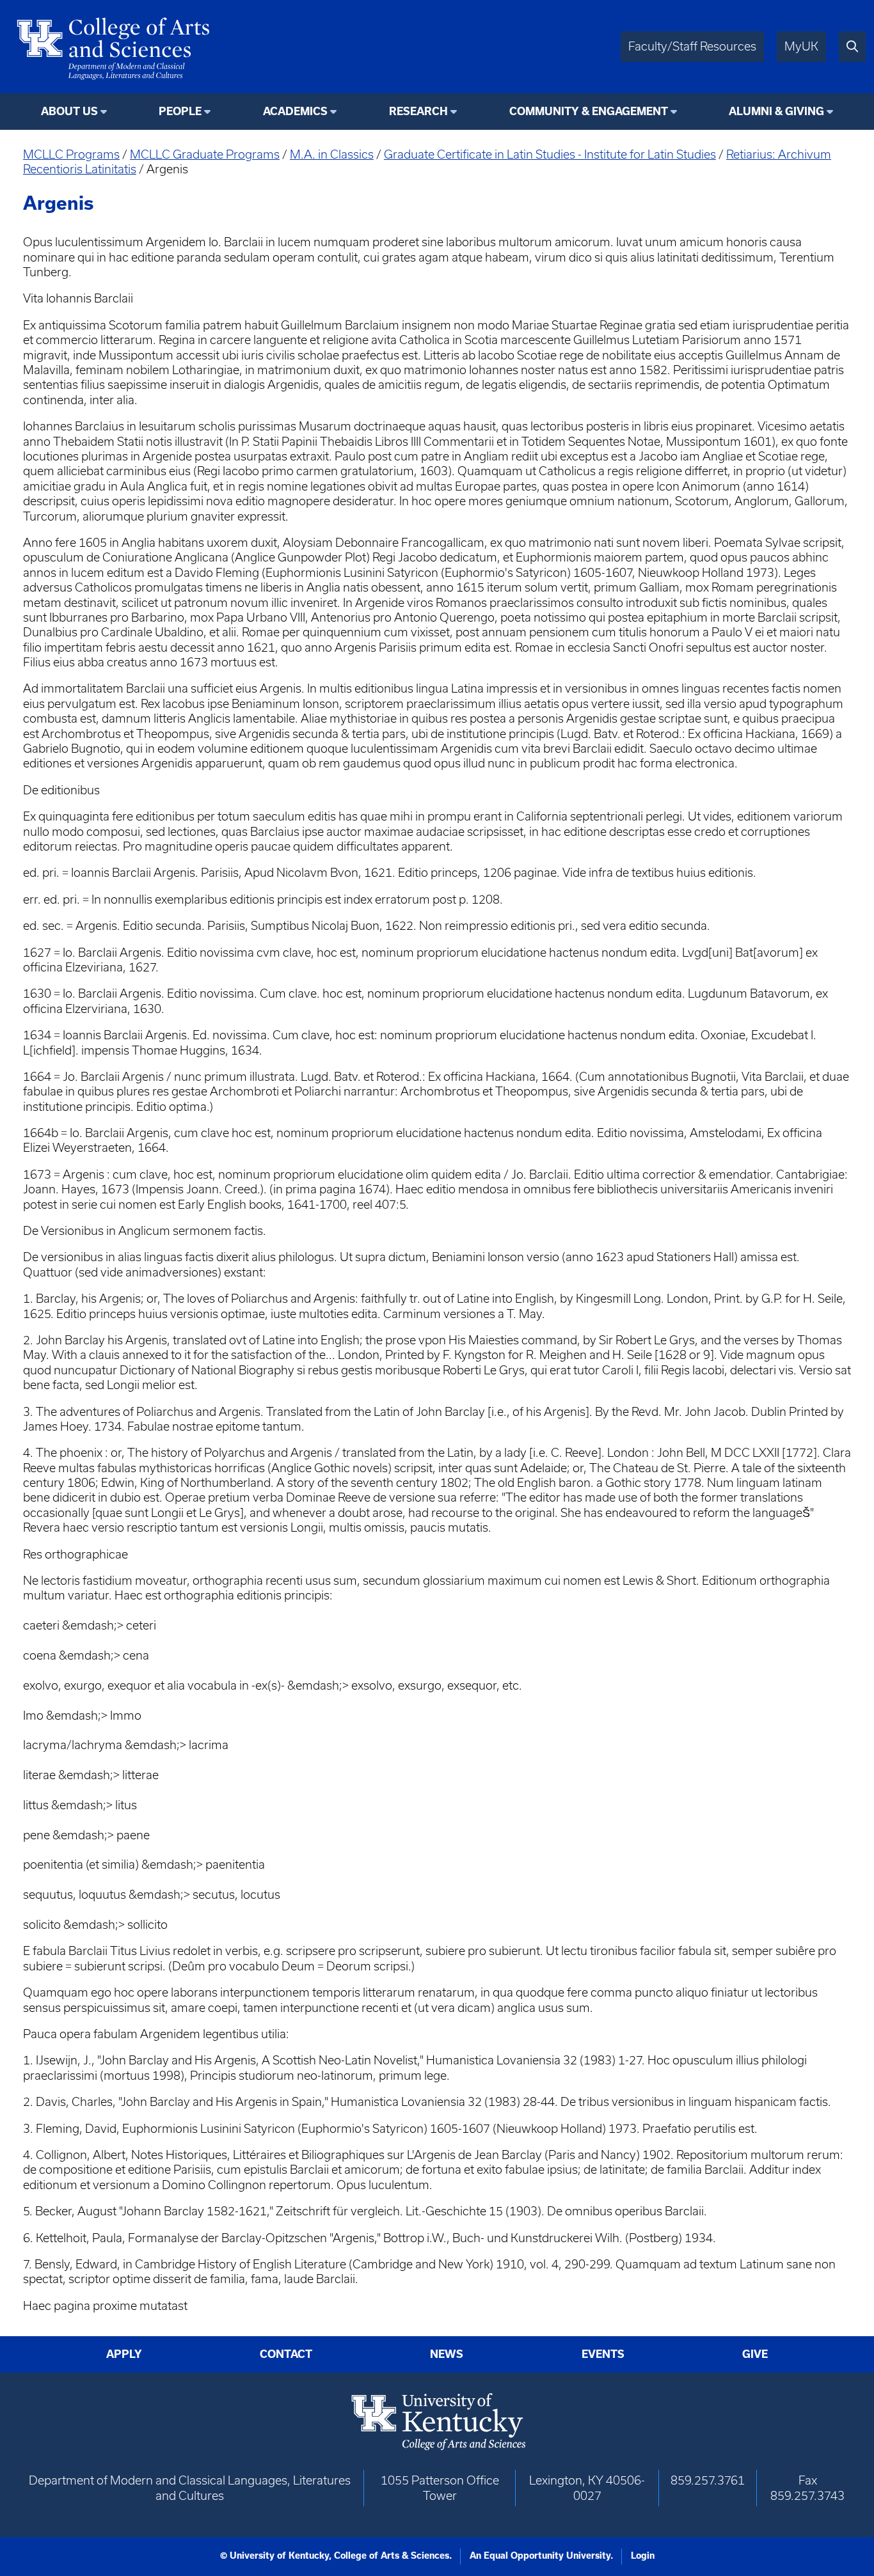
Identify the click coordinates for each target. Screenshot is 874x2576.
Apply (124, 2354)
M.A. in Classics (332, 154)
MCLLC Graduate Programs (205, 154)
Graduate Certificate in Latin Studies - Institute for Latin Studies (550, 154)
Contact (286, 2354)
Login (643, 2556)
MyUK (801, 46)
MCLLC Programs (71, 154)
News (447, 2354)
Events (603, 2354)
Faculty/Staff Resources (692, 46)
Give (755, 2354)
